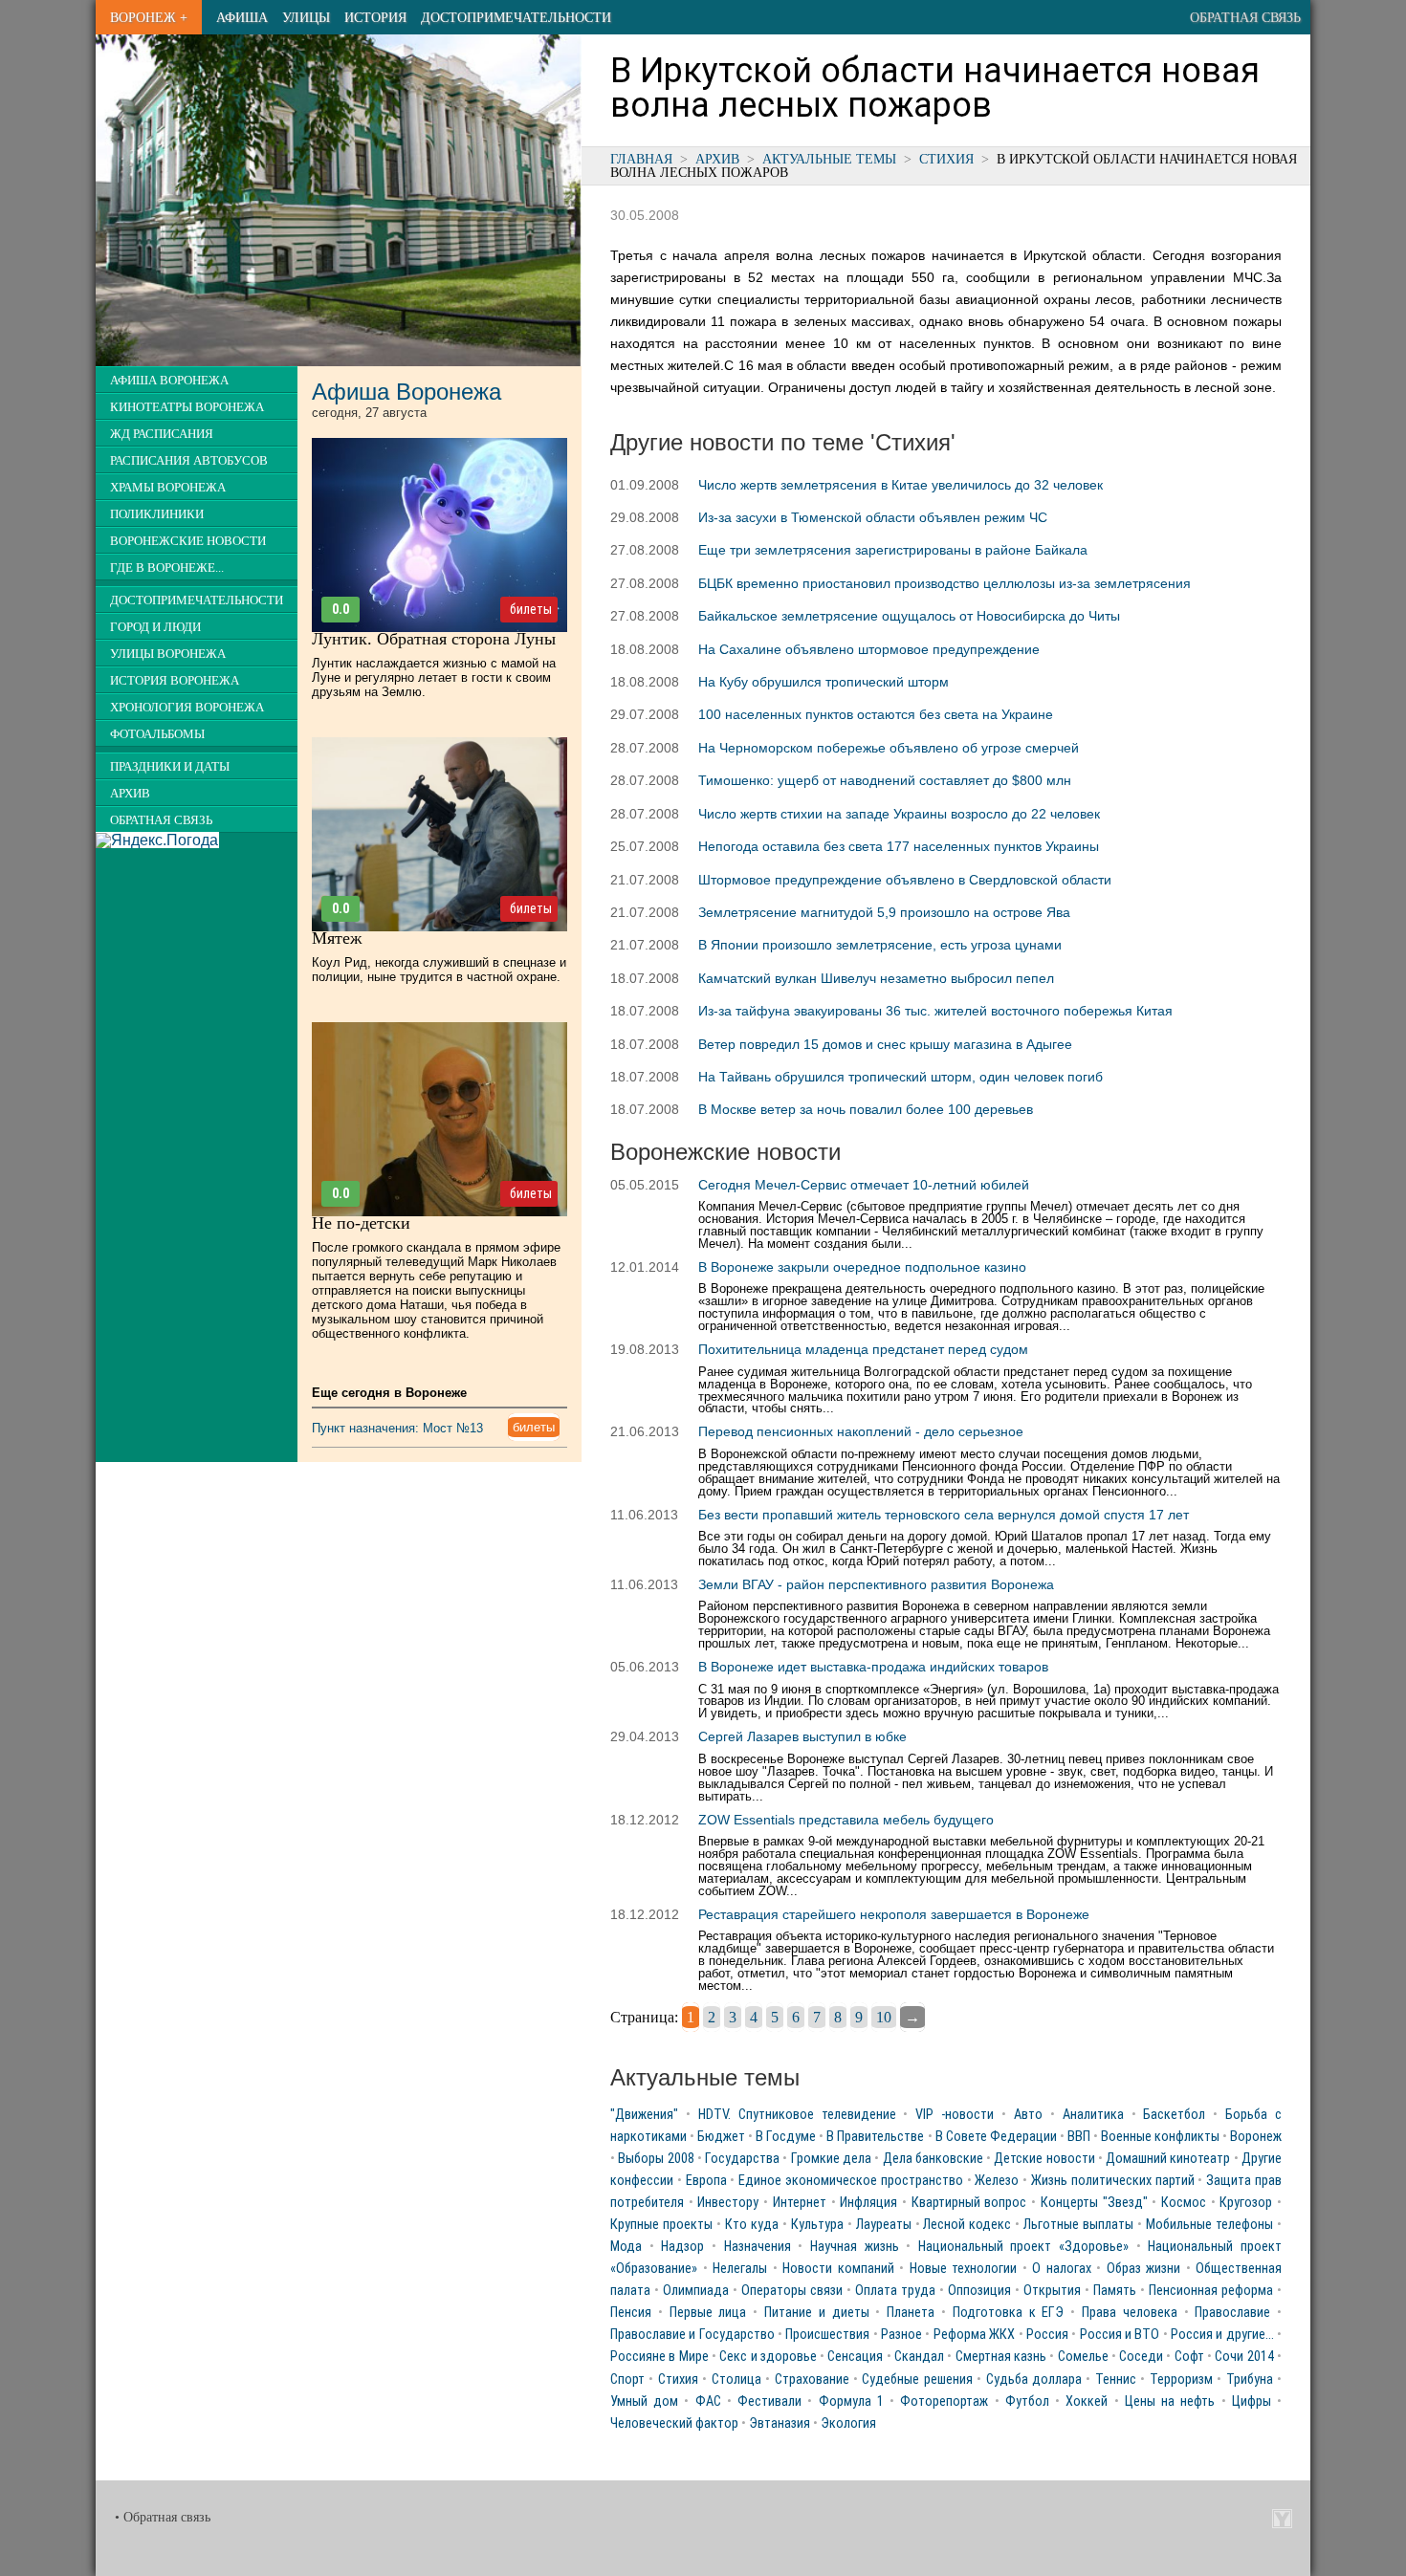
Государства (742, 2159)
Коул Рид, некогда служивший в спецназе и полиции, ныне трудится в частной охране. (439, 970)
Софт (1189, 2357)
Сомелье (1083, 2357)
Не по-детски (361, 1223)
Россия (1047, 2335)
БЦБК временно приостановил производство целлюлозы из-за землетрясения (945, 583)
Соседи (1141, 2357)
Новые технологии (964, 2269)
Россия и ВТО (1120, 2335)
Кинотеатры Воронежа (187, 407)
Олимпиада (696, 2291)
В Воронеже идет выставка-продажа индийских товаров (873, 1667)
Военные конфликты (1160, 2137)
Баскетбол (1174, 2115)
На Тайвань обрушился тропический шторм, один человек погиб (901, 1077)
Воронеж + (149, 17)
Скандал (919, 2357)
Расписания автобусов (189, 461)
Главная (641, 159)
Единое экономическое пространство (851, 2181)
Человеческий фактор (674, 2423)
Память (1115, 2291)
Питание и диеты (817, 2313)
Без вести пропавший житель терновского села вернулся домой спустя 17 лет (944, 1515)
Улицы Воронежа (168, 654)
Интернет (800, 2203)
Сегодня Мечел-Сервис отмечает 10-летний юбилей (864, 1185)
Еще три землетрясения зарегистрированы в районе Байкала (893, 550)
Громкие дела (831, 2159)
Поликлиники (157, 514)
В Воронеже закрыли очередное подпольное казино (862, 1267)
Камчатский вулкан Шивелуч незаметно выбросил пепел (876, 978)
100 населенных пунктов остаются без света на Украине (876, 714)
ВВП (1079, 2137)
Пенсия (631, 2313)
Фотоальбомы (157, 734)
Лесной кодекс (967, 2225)
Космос (1184, 2203)
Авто (1028, 2115)
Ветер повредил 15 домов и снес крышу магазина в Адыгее (885, 1044)
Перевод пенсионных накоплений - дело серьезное (861, 1431)
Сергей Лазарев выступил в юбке (802, 1736)
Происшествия (827, 2335)
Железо (997, 2181)
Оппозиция (979, 2291)
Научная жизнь (855, 2247)
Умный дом (644, 2401)
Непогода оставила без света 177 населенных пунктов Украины (899, 846)
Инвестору (728, 2203)
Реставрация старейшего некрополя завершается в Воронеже (894, 1914)
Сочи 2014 (1244, 2357)
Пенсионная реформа (1211, 2291)
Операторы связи (792, 2291)
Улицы (306, 17)
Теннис (1116, 2380)
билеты (531, 609)
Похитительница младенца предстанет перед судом (863, 1349)
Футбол (1027, 2401)
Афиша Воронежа (169, 381)
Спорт (627, 2380)
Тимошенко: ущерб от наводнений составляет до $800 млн (885, 780)
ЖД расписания (162, 434)
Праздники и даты (170, 767)
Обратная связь (1245, 17)
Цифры (1252, 2401)
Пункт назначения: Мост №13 (397, 1428)
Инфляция (868, 2203)
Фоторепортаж (944, 2401)
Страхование (812, 2380)
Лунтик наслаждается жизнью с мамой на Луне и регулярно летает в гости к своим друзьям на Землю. (434, 677)
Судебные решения (917, 2380)
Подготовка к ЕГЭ (1009, 2313)
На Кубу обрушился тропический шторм (824, 682)
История (375, 17)
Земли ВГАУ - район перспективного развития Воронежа (876, 1584)
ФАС (708, 2401)
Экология (848, 2423)
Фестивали (769, 2401)
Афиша (242, 17)
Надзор (682, 2247)
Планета (911, 2313)
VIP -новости (955, 2115)
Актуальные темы (829, 159)
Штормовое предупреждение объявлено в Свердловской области (905, 880)
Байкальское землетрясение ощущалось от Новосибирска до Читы (909, 616)
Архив (717, 159)
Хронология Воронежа (187, 708)
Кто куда (752, 2225)
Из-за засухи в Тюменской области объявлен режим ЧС (873, 517)
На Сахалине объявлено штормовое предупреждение (869, 649)
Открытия (1052, 2291)
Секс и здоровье (768, 2357)
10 (884, 2017)
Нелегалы (740, 2269)
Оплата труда (895, 2291)
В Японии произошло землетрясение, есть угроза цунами (880, 945)
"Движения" (644, 2115)
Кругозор (1246, 2203)
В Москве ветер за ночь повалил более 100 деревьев (866, 1109)
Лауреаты (884, 2225)
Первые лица (708, 2313)
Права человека (1130, 2313)
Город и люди (155, 627)
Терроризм (1181, 2380)
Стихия (946, 159)
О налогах (1062, 2269)
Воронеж (1256, 2137)
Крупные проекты (661, 2225)
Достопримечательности (516, 17)
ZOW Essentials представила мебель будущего (846, 1820)
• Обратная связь (163, 2517)
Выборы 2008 (656, 2159)
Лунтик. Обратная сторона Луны (434, 639)
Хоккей (1087, 2401)
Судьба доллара (1034, 2380)
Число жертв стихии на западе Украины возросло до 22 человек (899, 814)
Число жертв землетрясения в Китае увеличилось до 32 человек (901, 485)
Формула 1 (851, 2401)
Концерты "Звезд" (1094, 2203)
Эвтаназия (780, 2423)
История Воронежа (175, 681)
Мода (626, 2247)
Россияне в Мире (659, 2357)
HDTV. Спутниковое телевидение (797, 2115)
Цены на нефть (1170, 2401)
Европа (706, 2181)
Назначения (758, 2247)
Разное (901, 2335)
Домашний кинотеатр (1168, 2159)
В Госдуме (786, 2137)
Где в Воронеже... (167, 568)
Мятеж (337, 938)
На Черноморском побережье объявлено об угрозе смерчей (889, 748)
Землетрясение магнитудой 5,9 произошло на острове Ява (884, 912)
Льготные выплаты (1078, 2225)
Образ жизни (1144, 2269)
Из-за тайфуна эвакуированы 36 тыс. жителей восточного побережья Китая (935, 1011)
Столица (736, 2380)
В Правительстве (875, 2137)
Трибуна (1250, 2380)
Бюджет (721, 2137)
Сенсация (855, 2357)
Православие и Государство (692, 2335)
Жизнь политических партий (1113, 2181)
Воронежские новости (188, 541)
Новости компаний (838, 2269)
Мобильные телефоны (1209, 2225)
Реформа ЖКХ (974, 2335)
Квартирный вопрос (969, 2203)
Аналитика (1093, 2115)
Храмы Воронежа (168, 488)
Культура (817, 2225)
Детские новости (1044, 2159)
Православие (1232, 2313)
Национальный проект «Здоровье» (1023, 2247)
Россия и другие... (1222, 2335)
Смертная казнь (1001, 2357)
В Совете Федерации (996, 2137)
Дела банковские (933, 2159)
